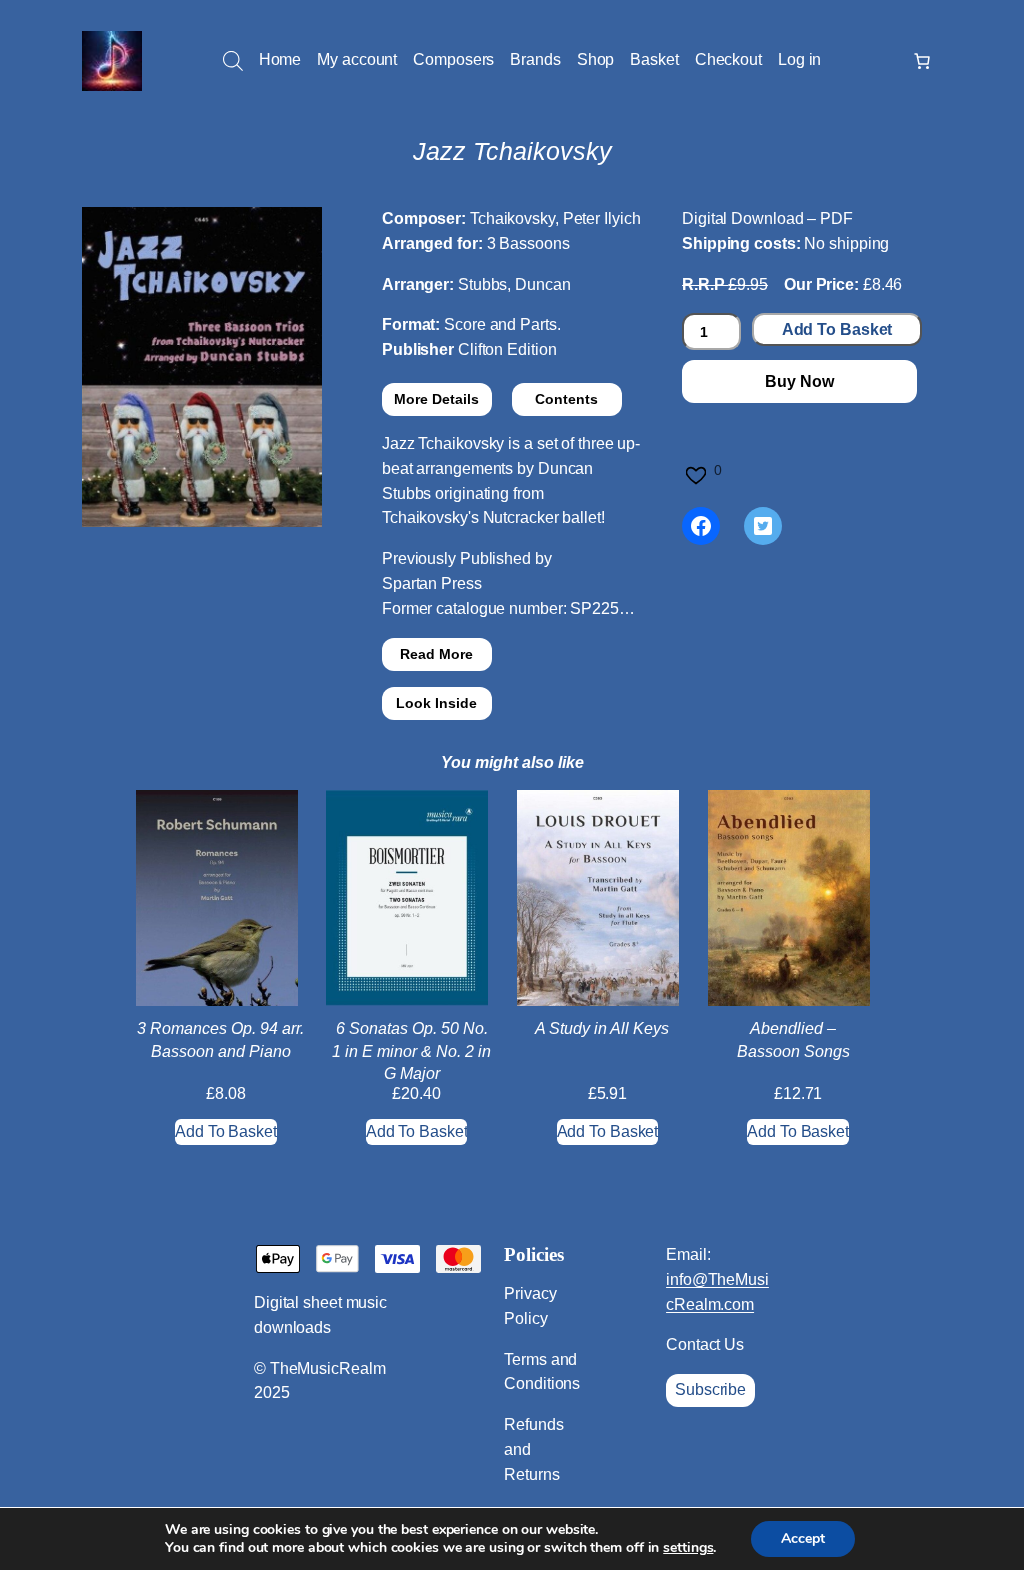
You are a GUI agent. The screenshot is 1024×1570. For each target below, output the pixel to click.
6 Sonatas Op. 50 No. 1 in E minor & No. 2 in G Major (411, 1051)
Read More (436, 654)
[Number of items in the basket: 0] (922, 61)
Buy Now (799, 381)
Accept (803, 1538)
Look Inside (436, 703)
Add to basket (837, 329)
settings (688, 1548)
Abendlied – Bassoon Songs (793, 1039)
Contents (566, 399)
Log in (799, 59)
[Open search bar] (233, 61)
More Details (436, 399)
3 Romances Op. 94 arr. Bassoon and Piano (220, 1039)
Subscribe (710, 1389)
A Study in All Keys (602, 1028)
